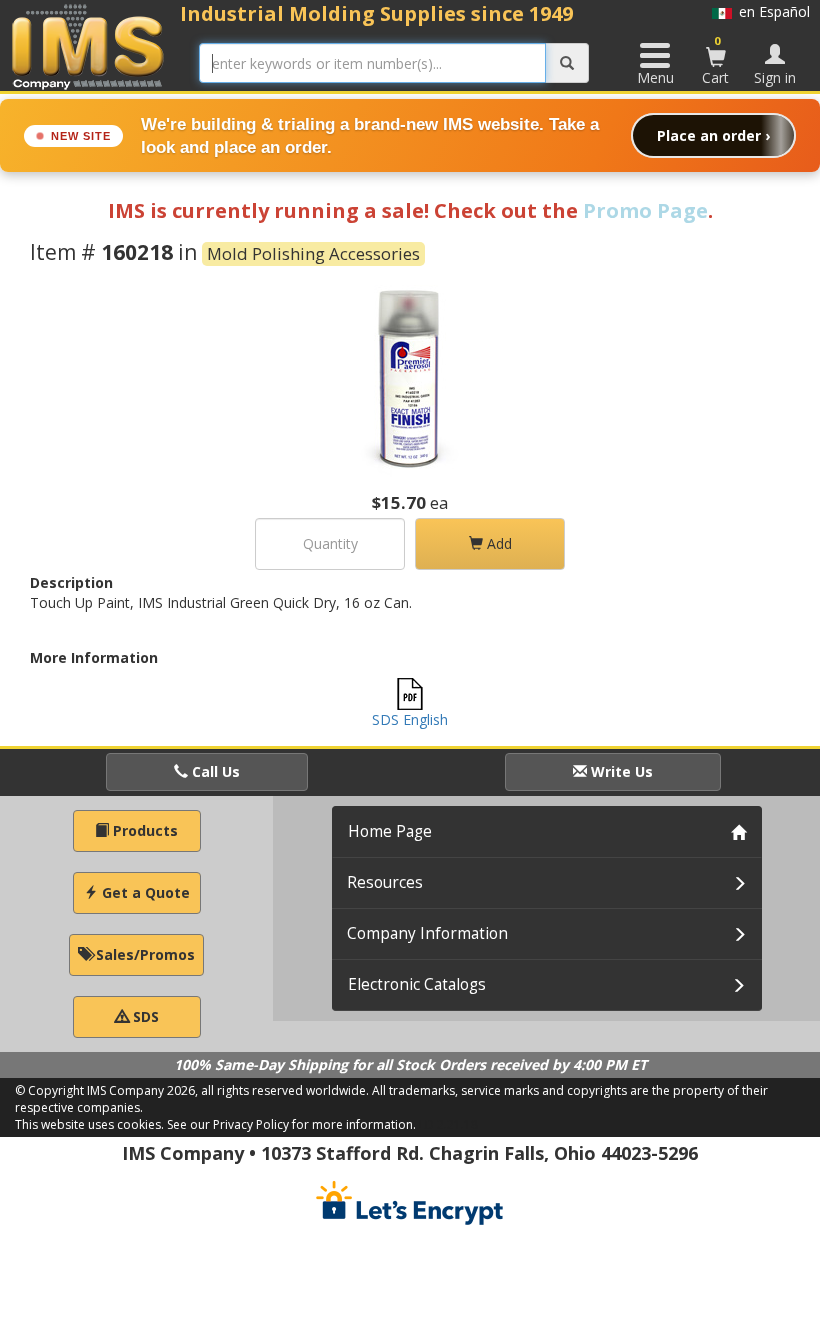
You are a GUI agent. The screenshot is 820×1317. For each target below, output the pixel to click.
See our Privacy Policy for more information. (291, 1124)
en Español (771, 11)
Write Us (620, 771)
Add (497, 543)
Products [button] (143, 830)
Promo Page (645, 210)
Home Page (390, 831)
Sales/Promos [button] (143, 954)
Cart (715, 60)
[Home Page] (88, 46)
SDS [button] (144, 1016)
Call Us (214, 771)
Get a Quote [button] (144, 892)
